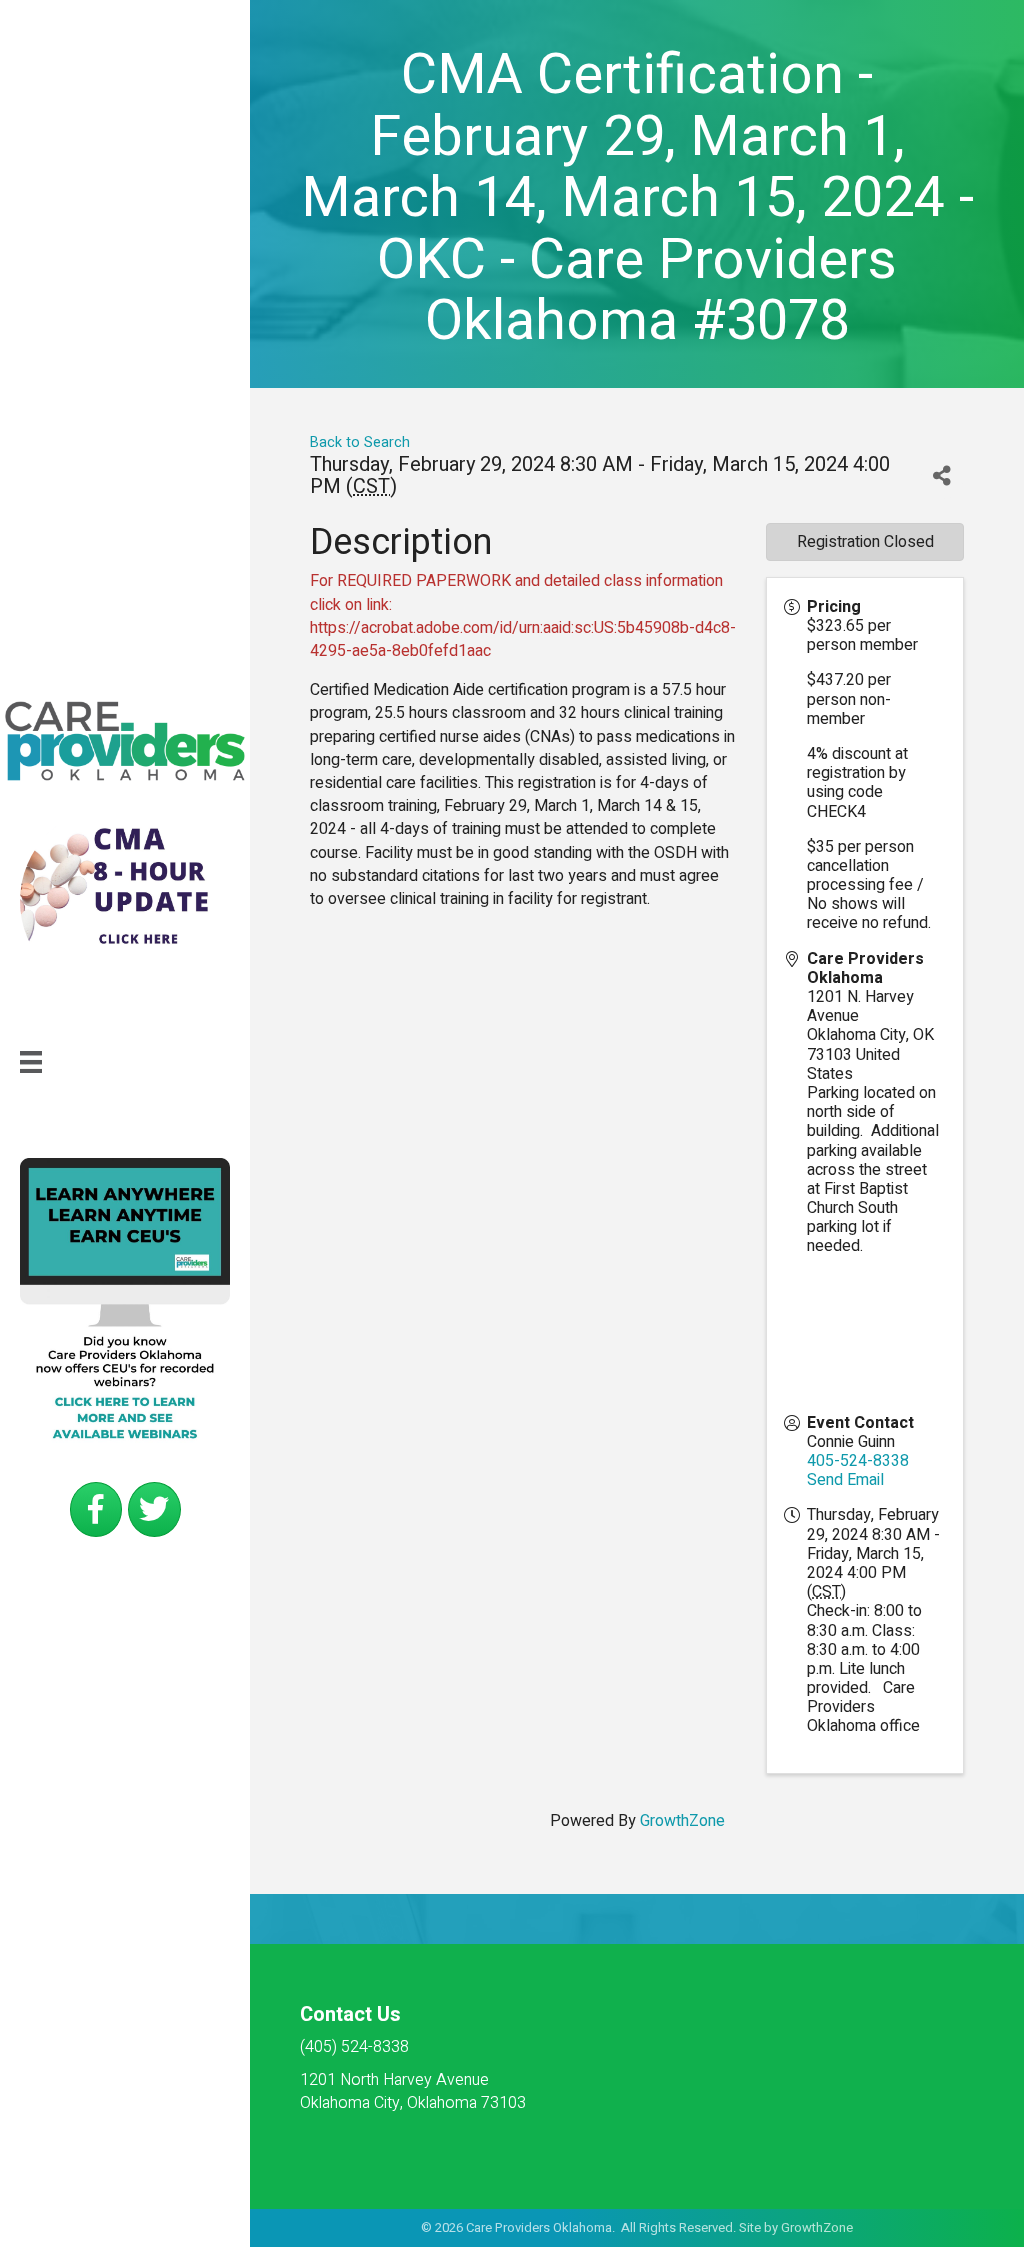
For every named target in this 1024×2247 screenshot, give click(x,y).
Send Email (845, 1480)
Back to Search (360, 442)
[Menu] (31, 1062)
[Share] (942, 476)
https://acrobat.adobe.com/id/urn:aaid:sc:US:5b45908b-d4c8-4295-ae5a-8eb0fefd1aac (523, 639)
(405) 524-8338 (354, 2047)
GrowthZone (682, 1821)
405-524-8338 (858, 1461)
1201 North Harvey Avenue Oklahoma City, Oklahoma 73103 (413, 2091)
